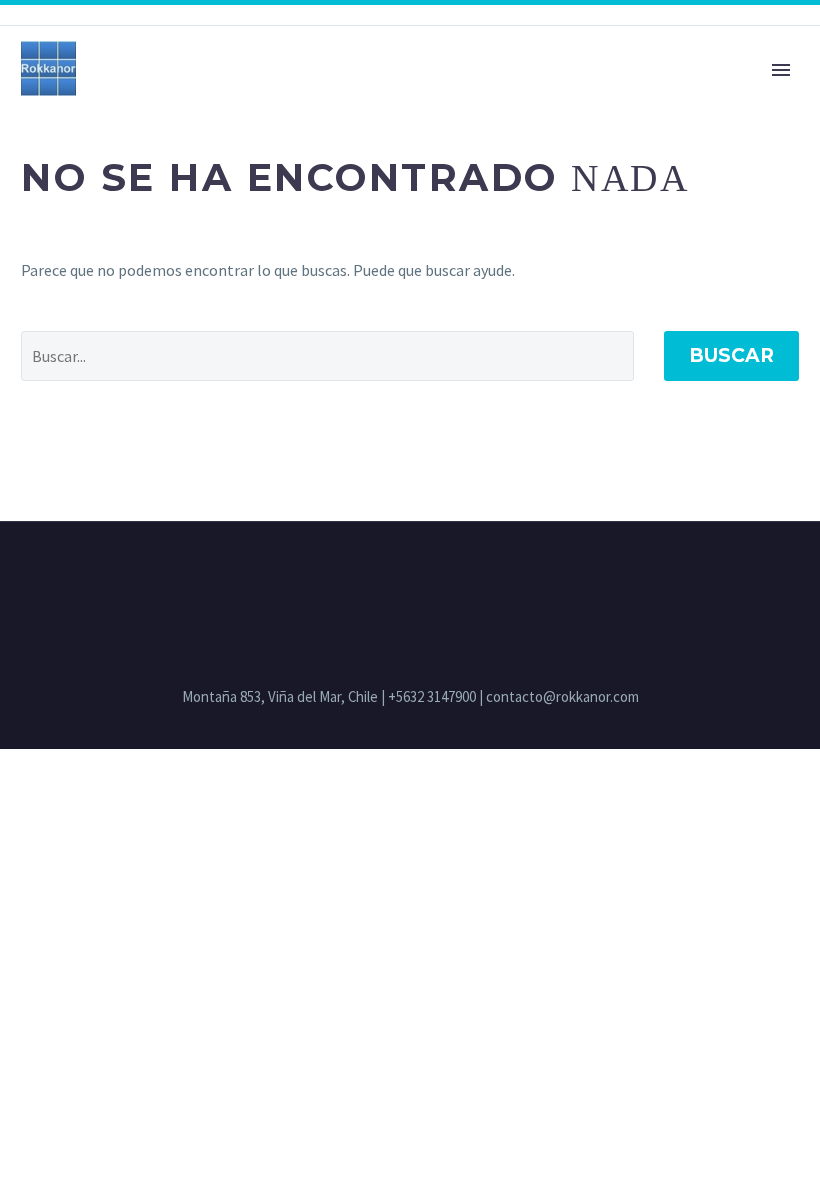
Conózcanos (131, 97)
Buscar (731, 355)
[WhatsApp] (436, 576)
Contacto (270, 97)
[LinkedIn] (410, 576)
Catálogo (397, 97)
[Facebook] (384, 576)
